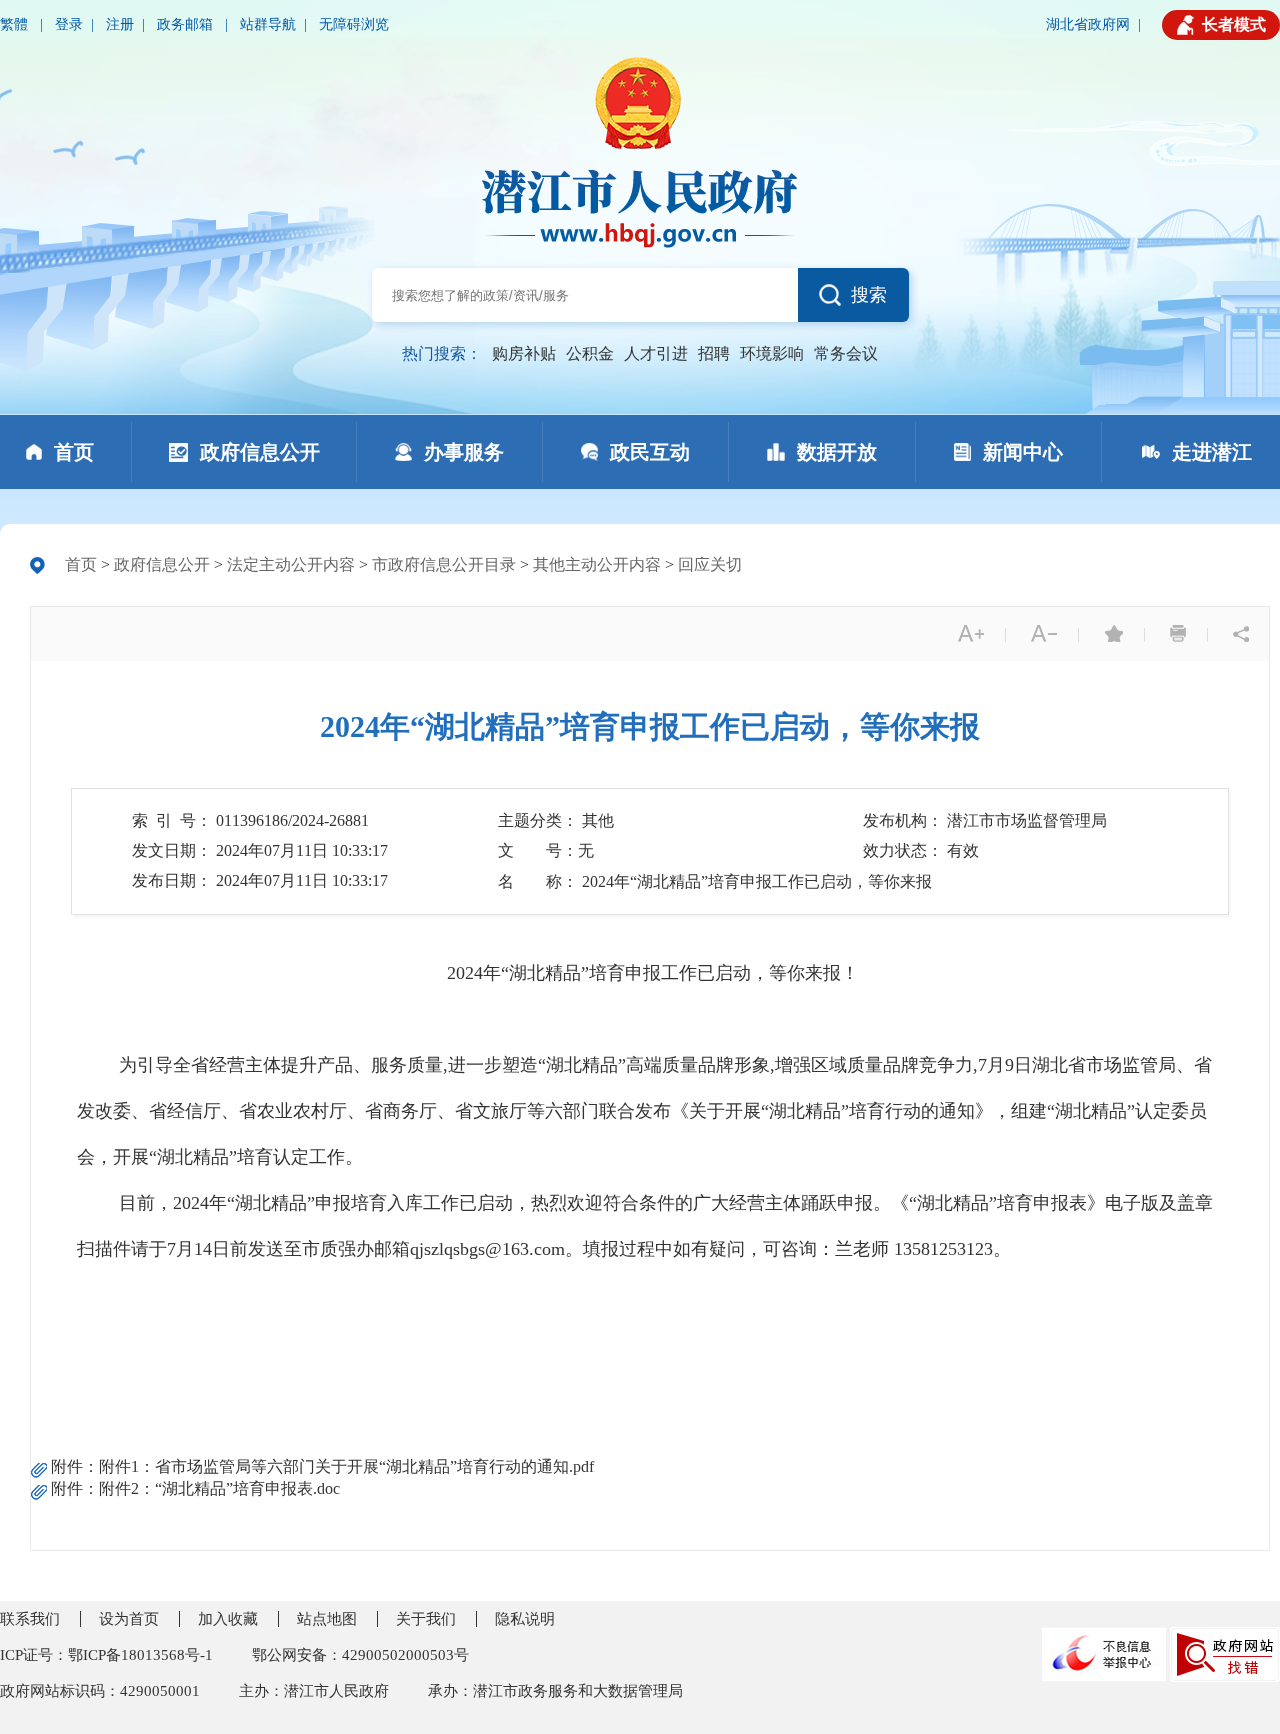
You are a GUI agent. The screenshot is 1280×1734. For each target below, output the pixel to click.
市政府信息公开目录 (444, 564)
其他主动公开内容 (597, 564)
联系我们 (30, 1619)
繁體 (16, 24)
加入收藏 (228, 1619)
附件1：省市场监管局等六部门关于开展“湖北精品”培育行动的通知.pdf (346, 1466)
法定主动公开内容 (291, 564)
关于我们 (426, 1619)
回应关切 (710, 564)
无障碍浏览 (354, 24)
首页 (81, 564)
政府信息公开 (162, 564)
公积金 (590, 353)
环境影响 (772, 353)
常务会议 (846, 353)
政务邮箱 (187, 24)
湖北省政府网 (1088, 24)
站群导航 (268, 24)
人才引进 (656, 353)
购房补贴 (524, 353)
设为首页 (129, 1619)
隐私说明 (525, 1619)
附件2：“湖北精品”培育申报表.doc (219, 1488)
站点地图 (327, 1619)
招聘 (714, 353)
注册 (120, 24)
